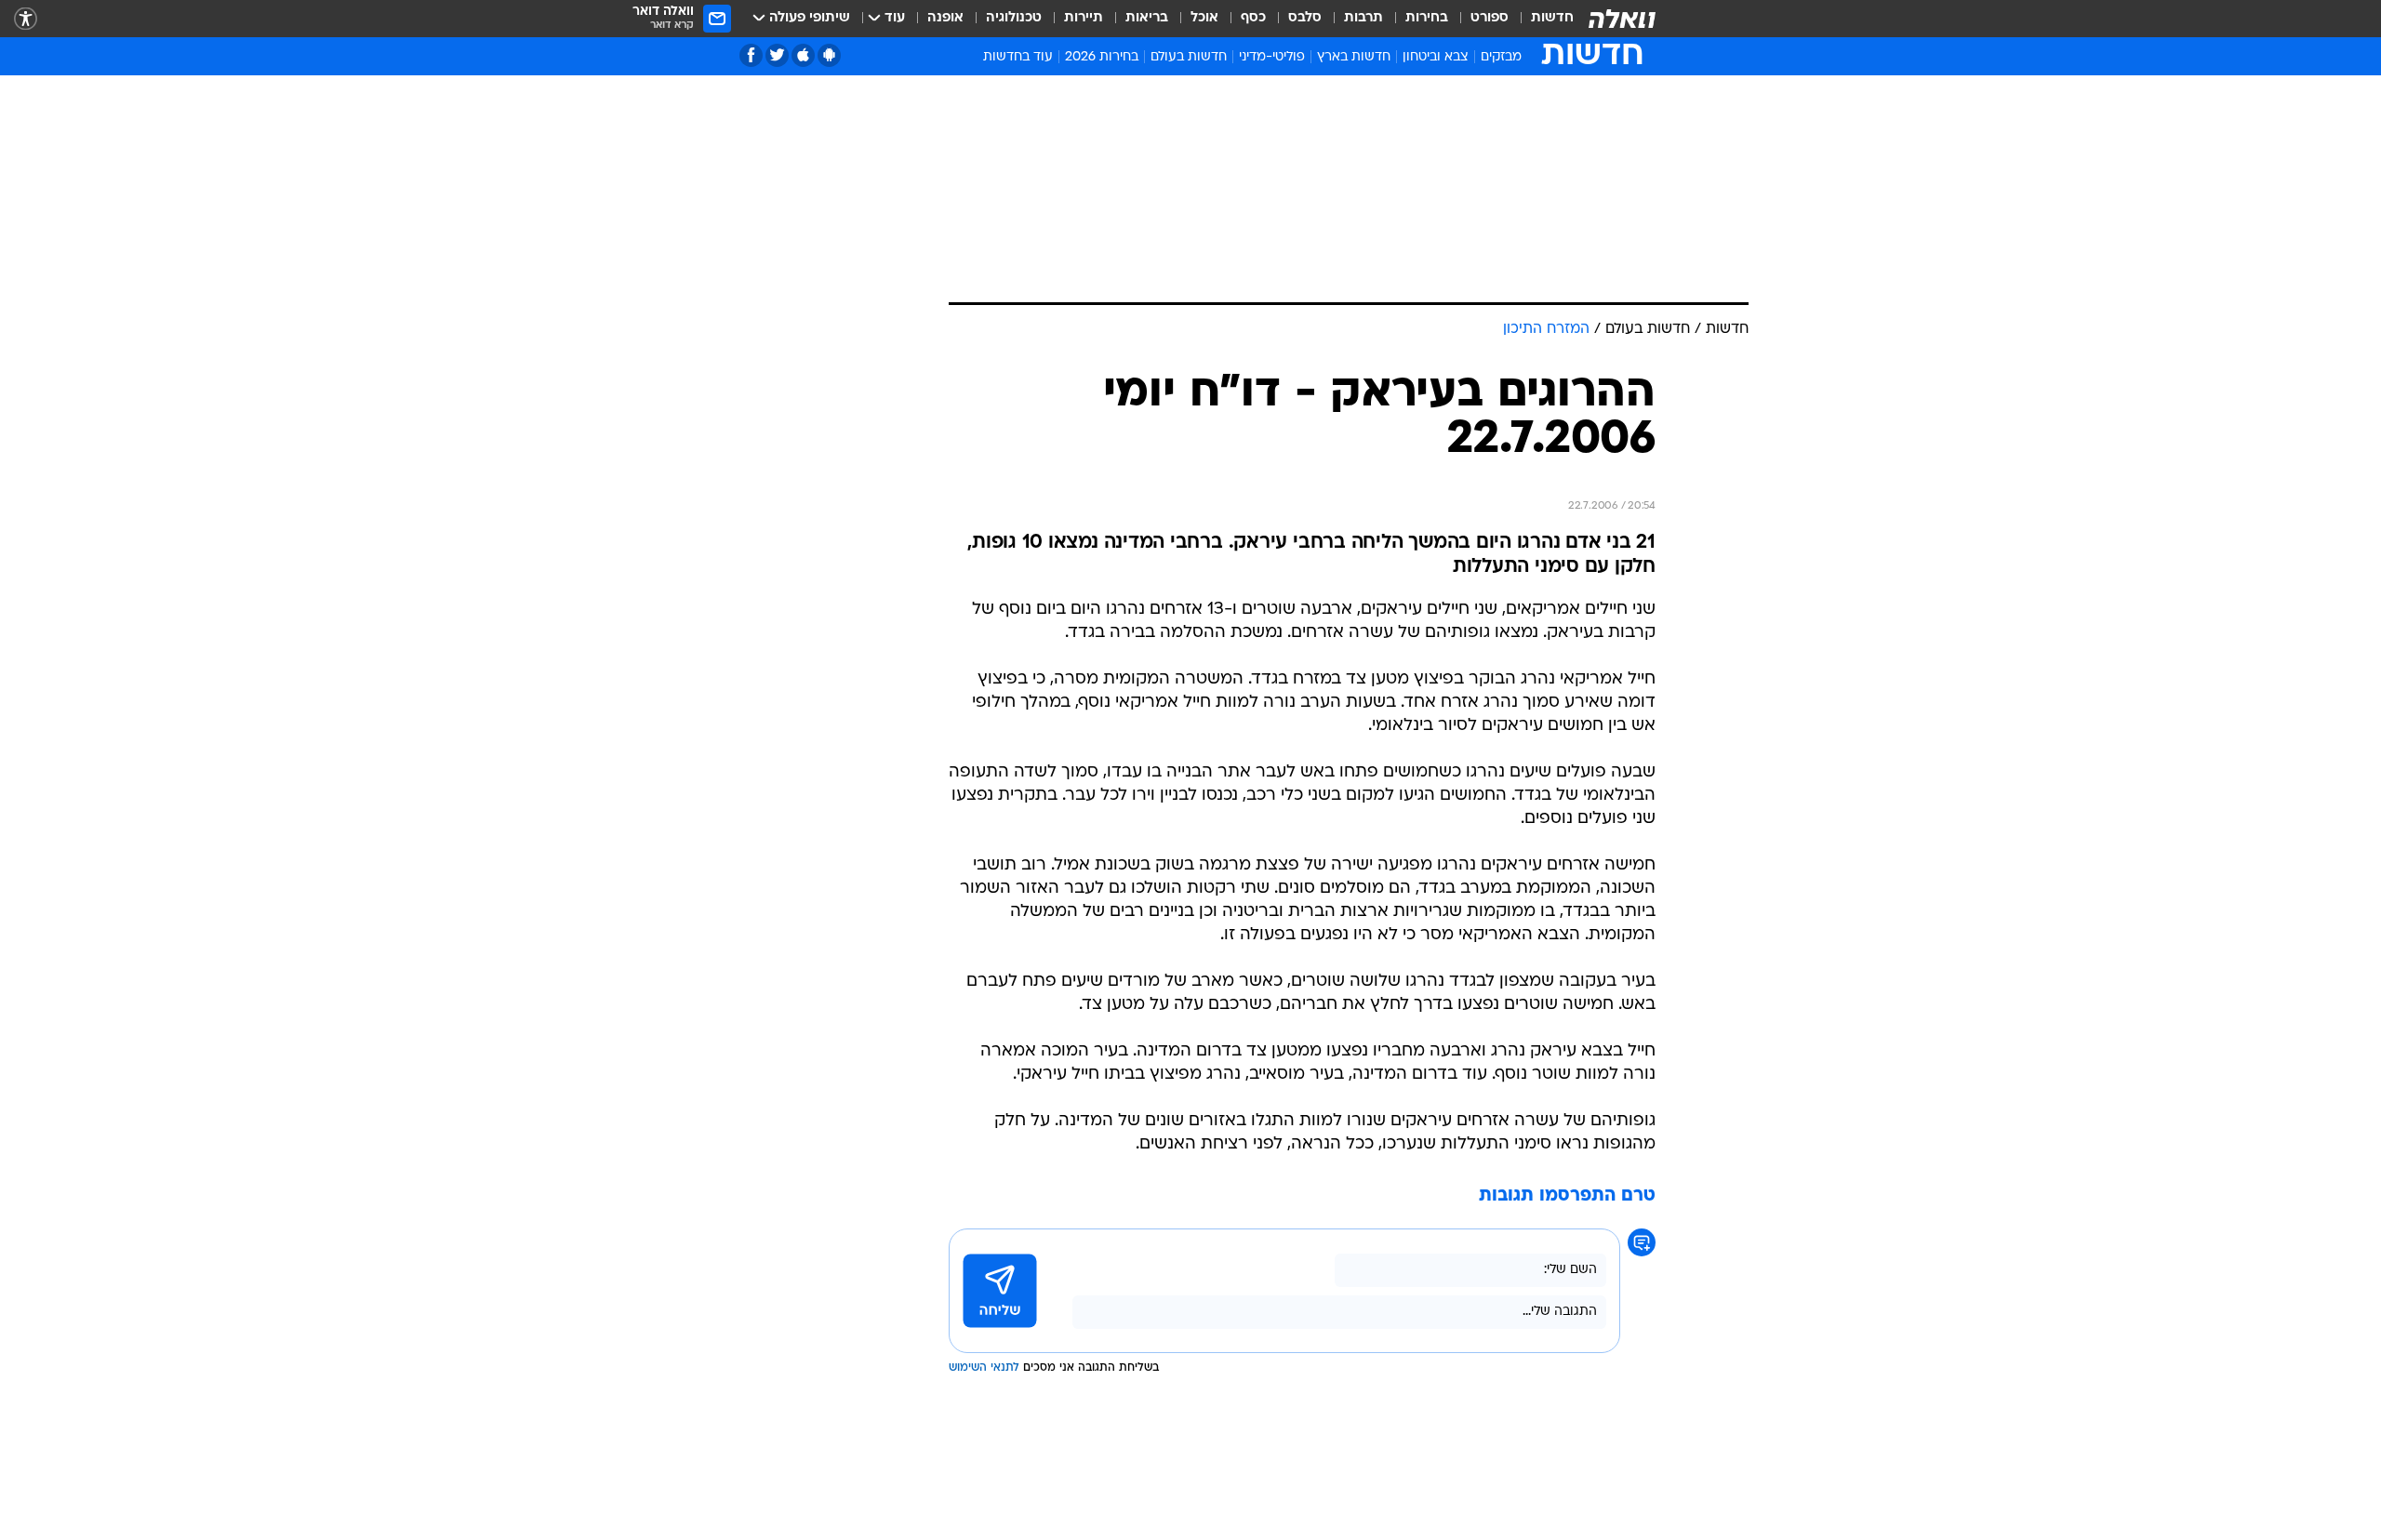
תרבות (1363, 18)
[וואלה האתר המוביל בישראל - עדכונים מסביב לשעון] (1622, 19)
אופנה (945, 18)
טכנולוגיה (1014, 18)
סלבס (1305, 18)
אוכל (1204, 18)
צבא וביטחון (1436, 57)
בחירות (1427, 18)
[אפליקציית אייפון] (803, 55)
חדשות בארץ (1354, 57)
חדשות (1552, 18)
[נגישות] (26, 19)
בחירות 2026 (1102, 57)
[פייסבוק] (751, 55)
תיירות (1084, 18)
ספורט (1490, 18)
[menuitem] (1541, 19)
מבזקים (1501, 57)
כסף (1253, 18)
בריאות (1147, 18)
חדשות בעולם (1189, 57)
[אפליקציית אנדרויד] (829, 55)
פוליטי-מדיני (1272, 57)
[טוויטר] (777, 55)
